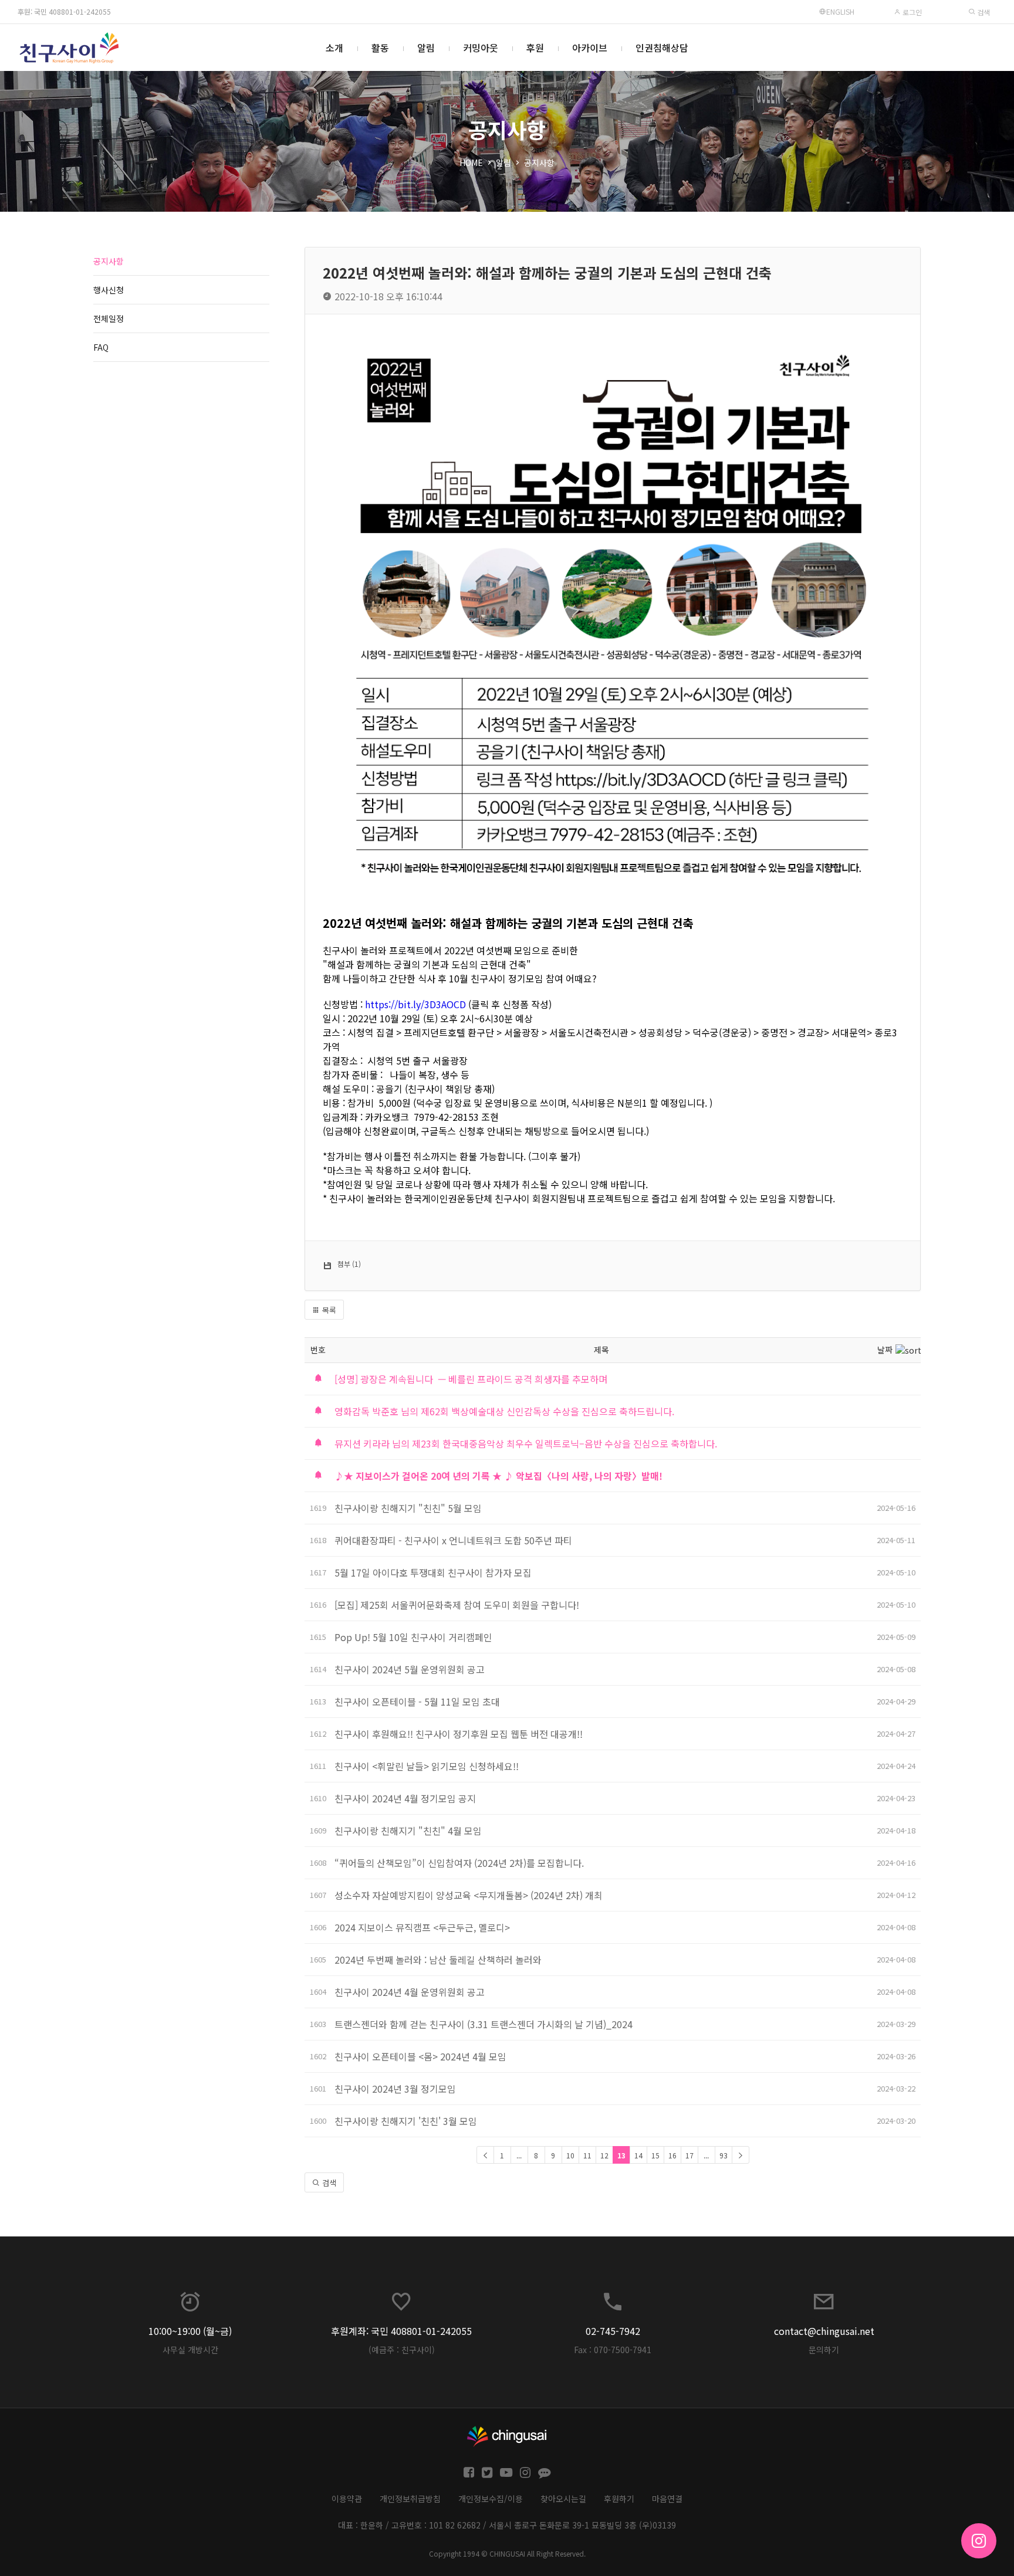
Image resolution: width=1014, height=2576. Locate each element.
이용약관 (347, 2499)
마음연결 (667, 2499)
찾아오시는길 (563, 2499)
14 (638, 2155)
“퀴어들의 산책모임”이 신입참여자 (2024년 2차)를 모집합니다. (459, 1863)
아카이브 (590, 48)
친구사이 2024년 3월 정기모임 (395, 2089)
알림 (426, 48)
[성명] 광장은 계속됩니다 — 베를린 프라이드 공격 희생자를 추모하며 (471, 1379)
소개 (334, 48)
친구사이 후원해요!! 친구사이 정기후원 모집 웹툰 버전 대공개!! (459, 1734)
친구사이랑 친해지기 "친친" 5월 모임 (408, 1508)
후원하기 (619, 2499)
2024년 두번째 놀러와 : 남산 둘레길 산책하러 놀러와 (438, 1960)
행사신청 (109, 290)
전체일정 (109, 318)
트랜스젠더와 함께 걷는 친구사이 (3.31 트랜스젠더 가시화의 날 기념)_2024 (484, 2024)
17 (689, 2155)
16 (672, 2155)
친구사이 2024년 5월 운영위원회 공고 (410, 1669)
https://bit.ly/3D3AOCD (415, 1004)
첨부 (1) (349, 1264)
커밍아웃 (481, 48)
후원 (535, 48)
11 (587, 2155)
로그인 (911, 12)
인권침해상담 (662, 48)
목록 (328, 1310)
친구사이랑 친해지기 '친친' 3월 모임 (406, 2121)
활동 (380, 48)
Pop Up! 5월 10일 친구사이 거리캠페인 (413, 1637)
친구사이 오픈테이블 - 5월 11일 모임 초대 (417, 1701)
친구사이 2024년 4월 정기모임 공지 (405, 1798)
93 (724, 2155)
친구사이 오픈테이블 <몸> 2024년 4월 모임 (420, 2056)
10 (570, 2155)
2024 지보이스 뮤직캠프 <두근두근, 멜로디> (422, 1927)
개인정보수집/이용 (491, 2499)
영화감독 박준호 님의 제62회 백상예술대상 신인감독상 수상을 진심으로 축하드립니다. (504, 1411)
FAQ (101, 347)
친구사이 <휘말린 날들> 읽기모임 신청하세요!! (427, 1766)
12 (604, 2155)
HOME (471, 162)
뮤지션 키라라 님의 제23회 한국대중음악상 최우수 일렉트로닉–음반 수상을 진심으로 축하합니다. (526, 1443)
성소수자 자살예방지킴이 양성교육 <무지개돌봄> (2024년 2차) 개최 (469, 1895)
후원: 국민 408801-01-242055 (64, 11)
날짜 (885, 1350)
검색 (983, 12)
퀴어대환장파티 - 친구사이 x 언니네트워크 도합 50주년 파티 (453, 1540)
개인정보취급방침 (410, 2499)
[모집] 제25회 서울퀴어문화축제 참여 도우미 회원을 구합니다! (457, 1605)
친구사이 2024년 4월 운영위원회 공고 (410, 1992)
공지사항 (539, 162)
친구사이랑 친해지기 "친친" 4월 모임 (408, 1831)
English (840, 11)
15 (655, 2155)
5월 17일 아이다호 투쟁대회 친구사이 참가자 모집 (433, 1572)
